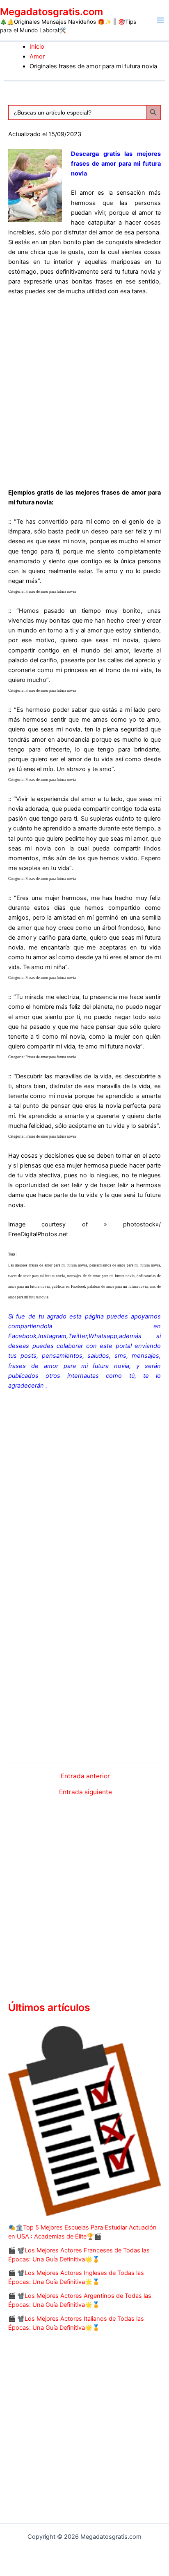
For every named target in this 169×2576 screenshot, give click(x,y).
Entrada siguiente (86, 1792)
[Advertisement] (84, 390)
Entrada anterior (85, 1776)
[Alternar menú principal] (160, 20)
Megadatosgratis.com (51, 12)
